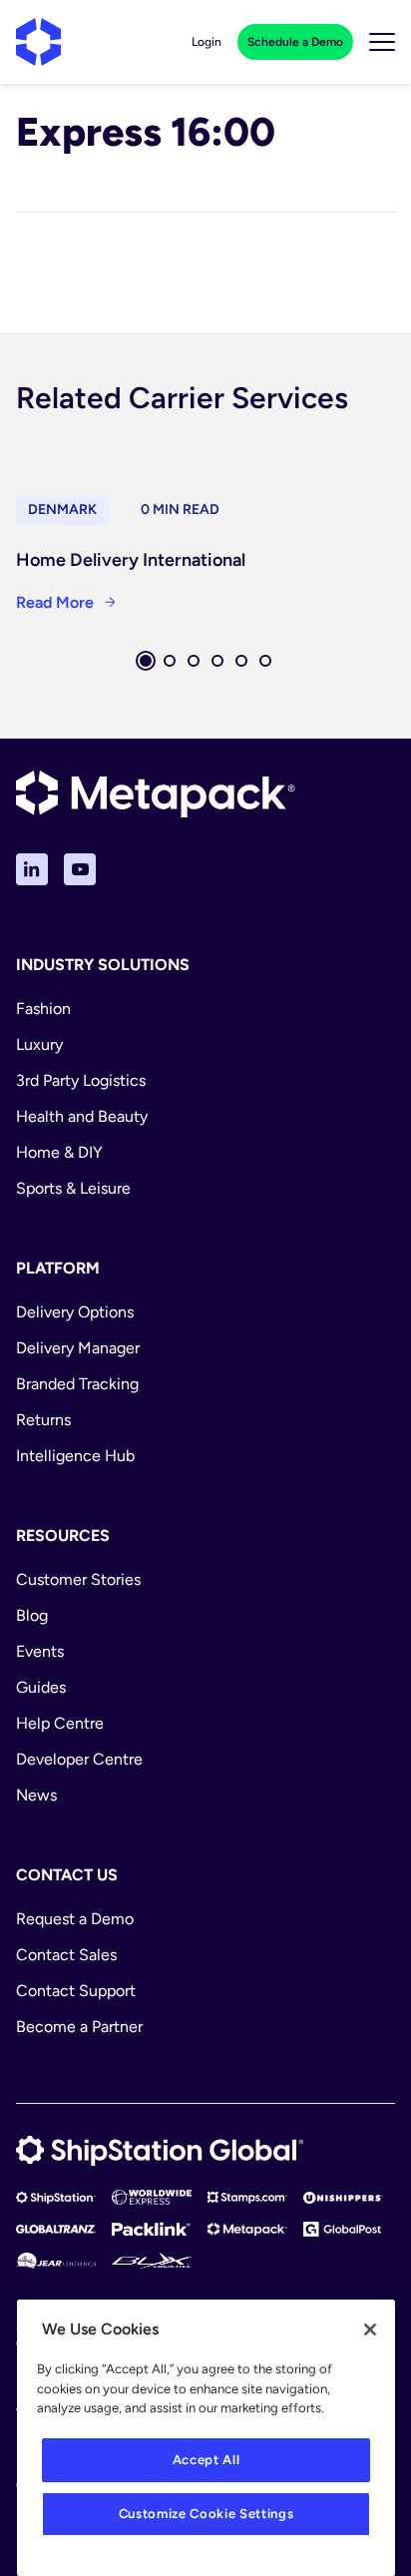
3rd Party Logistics (81, 1080)
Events (40, 1651)
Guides (41, 1687)
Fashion (43, 1009)
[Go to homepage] (38, 42)
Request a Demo (75, 1919)
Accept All (206, 2460)
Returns (43, 1420)
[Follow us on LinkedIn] (32, 869)
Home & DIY (59, 1152)
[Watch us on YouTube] (80, 869)
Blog (32, 1615)
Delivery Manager (78, 1348)
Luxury (39, 1044)
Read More (55, 602)
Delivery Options (75, 1312)
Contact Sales (66, 1955)
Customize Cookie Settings (206, 2514)
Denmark (62, 510)
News (36, 1795)
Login (206, 42)
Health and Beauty (82, 1116)
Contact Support (76, 1991)
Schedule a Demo (295, 42)
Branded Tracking (77, 1384)
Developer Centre (79, 1759)
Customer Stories (78, 1579)
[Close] (370, 2329)
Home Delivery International (131, 560)
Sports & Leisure (73, 1188)
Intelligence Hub (75, 1456)
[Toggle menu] (382, 42)
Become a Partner (79, 2027)
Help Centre (60, 1723)
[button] (146, 661)
